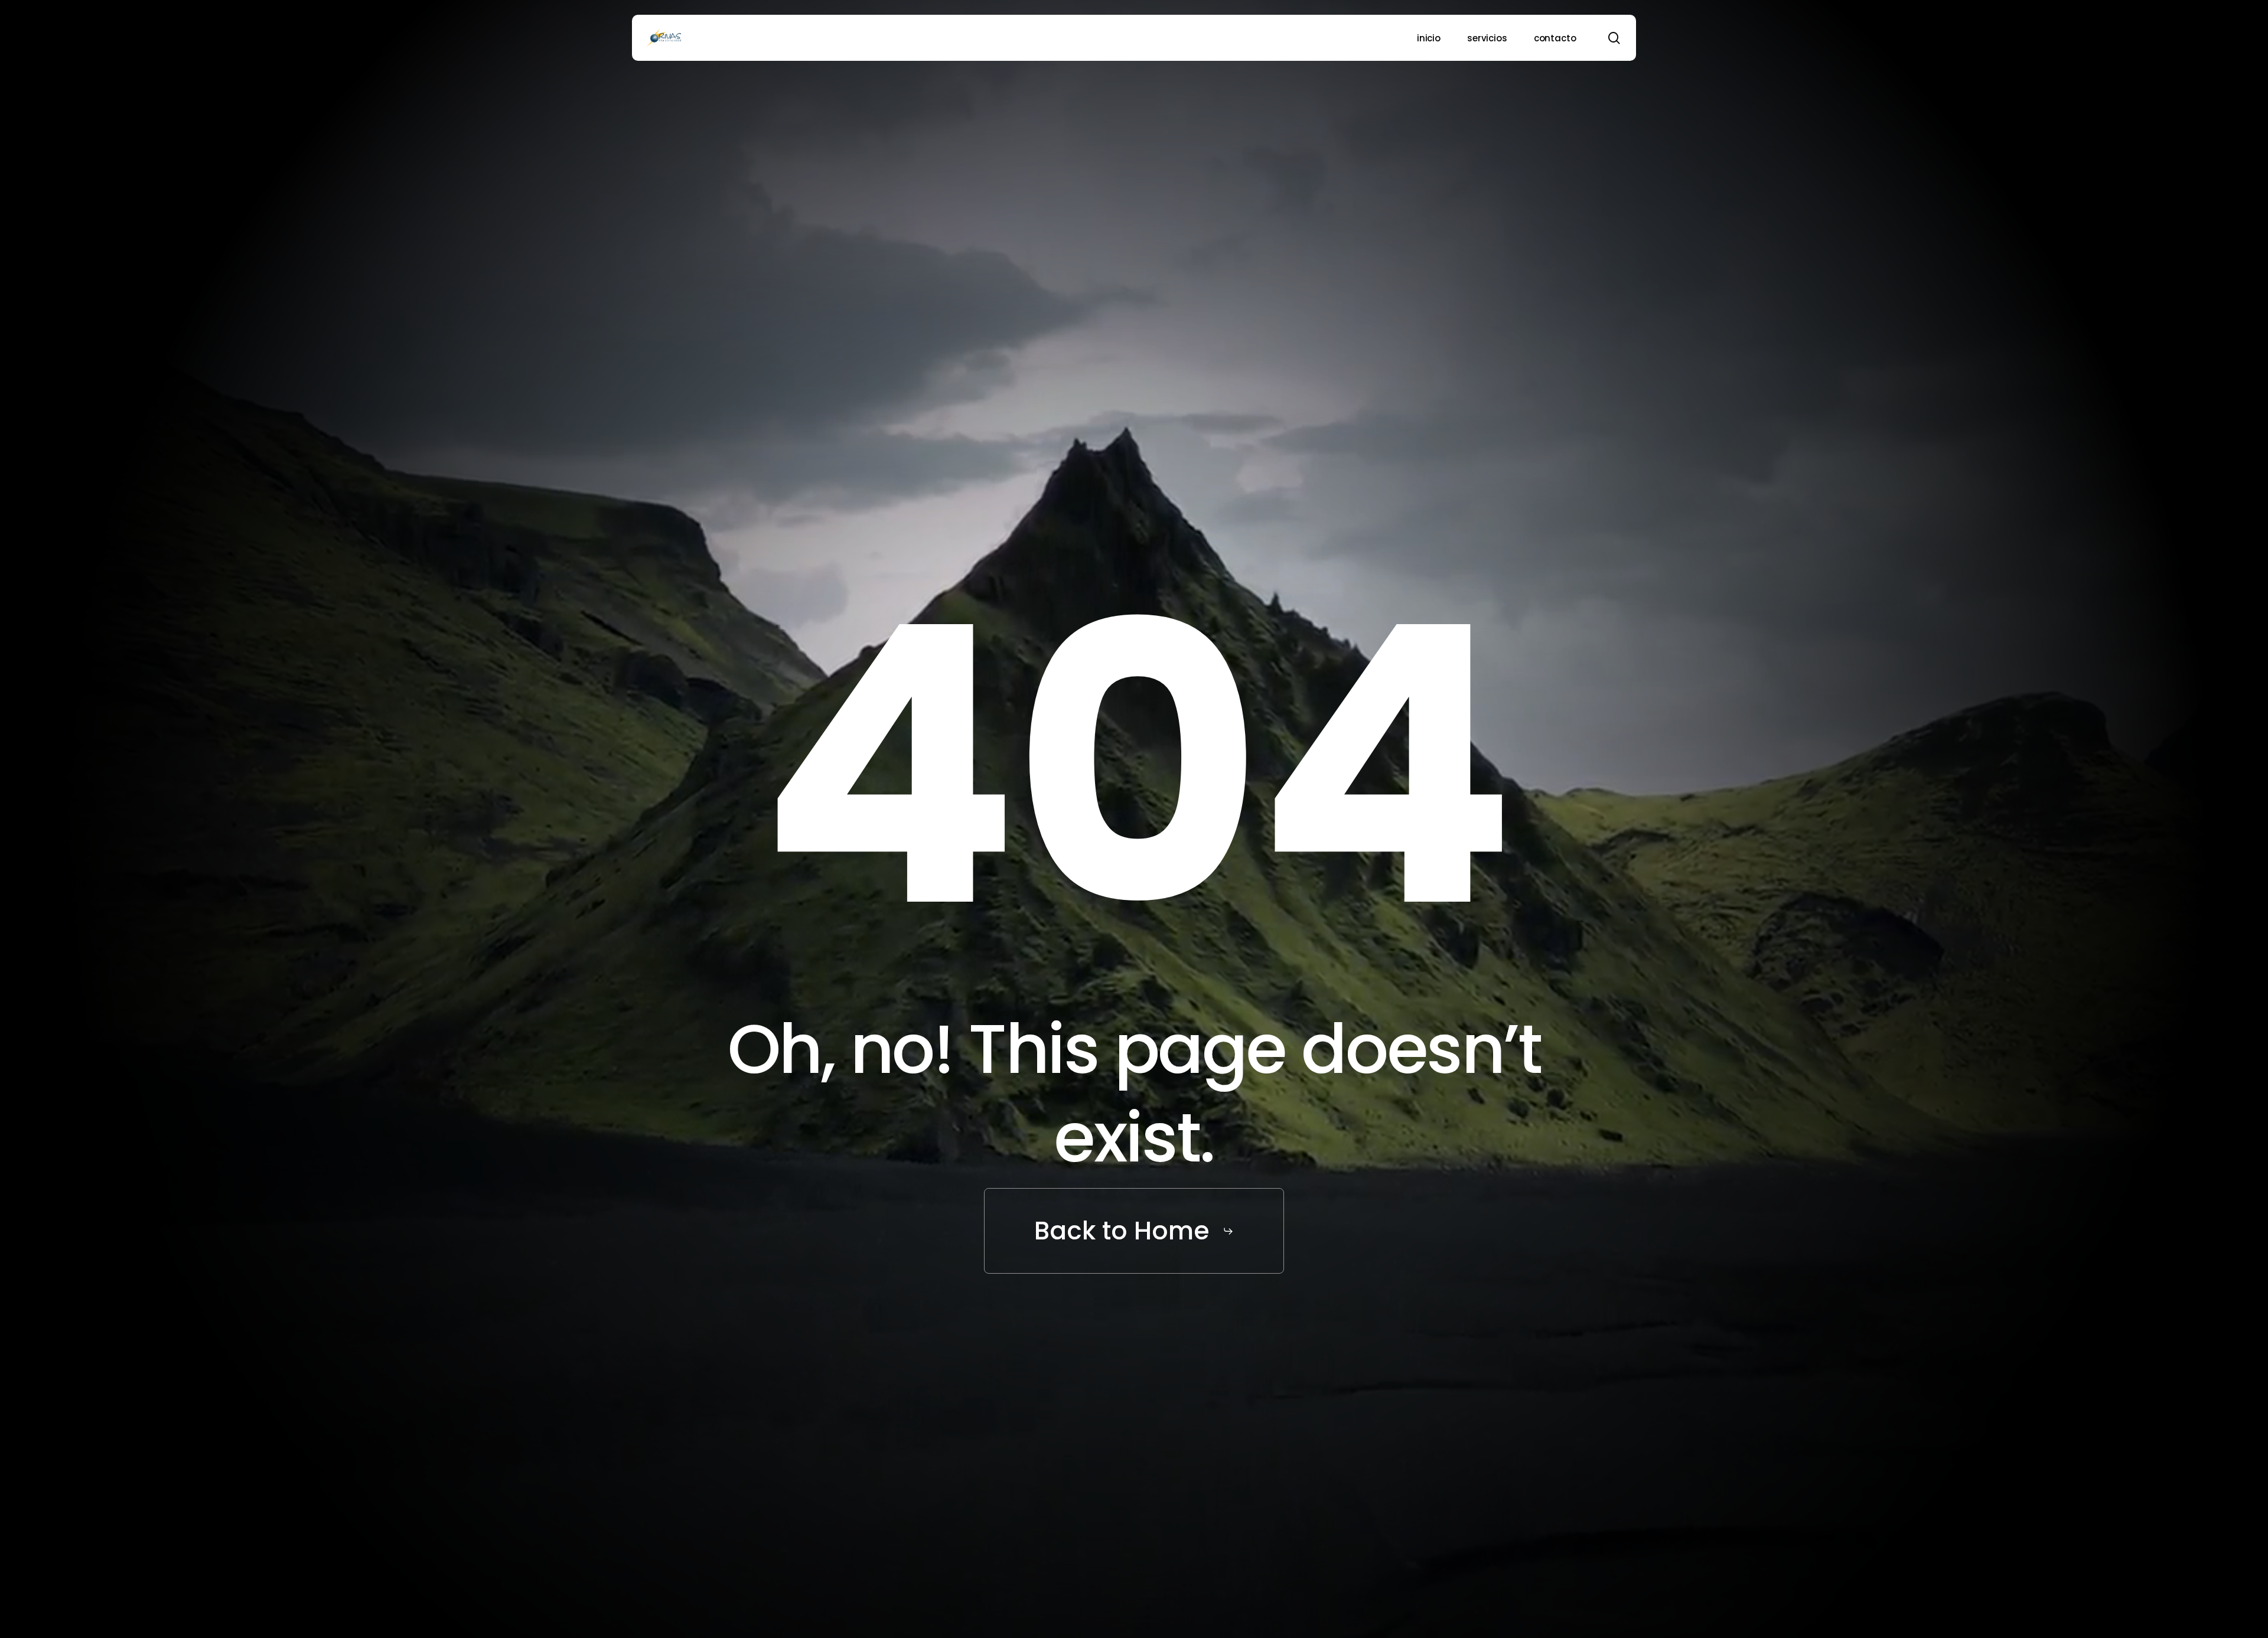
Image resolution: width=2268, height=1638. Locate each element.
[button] (1134, 1231)
